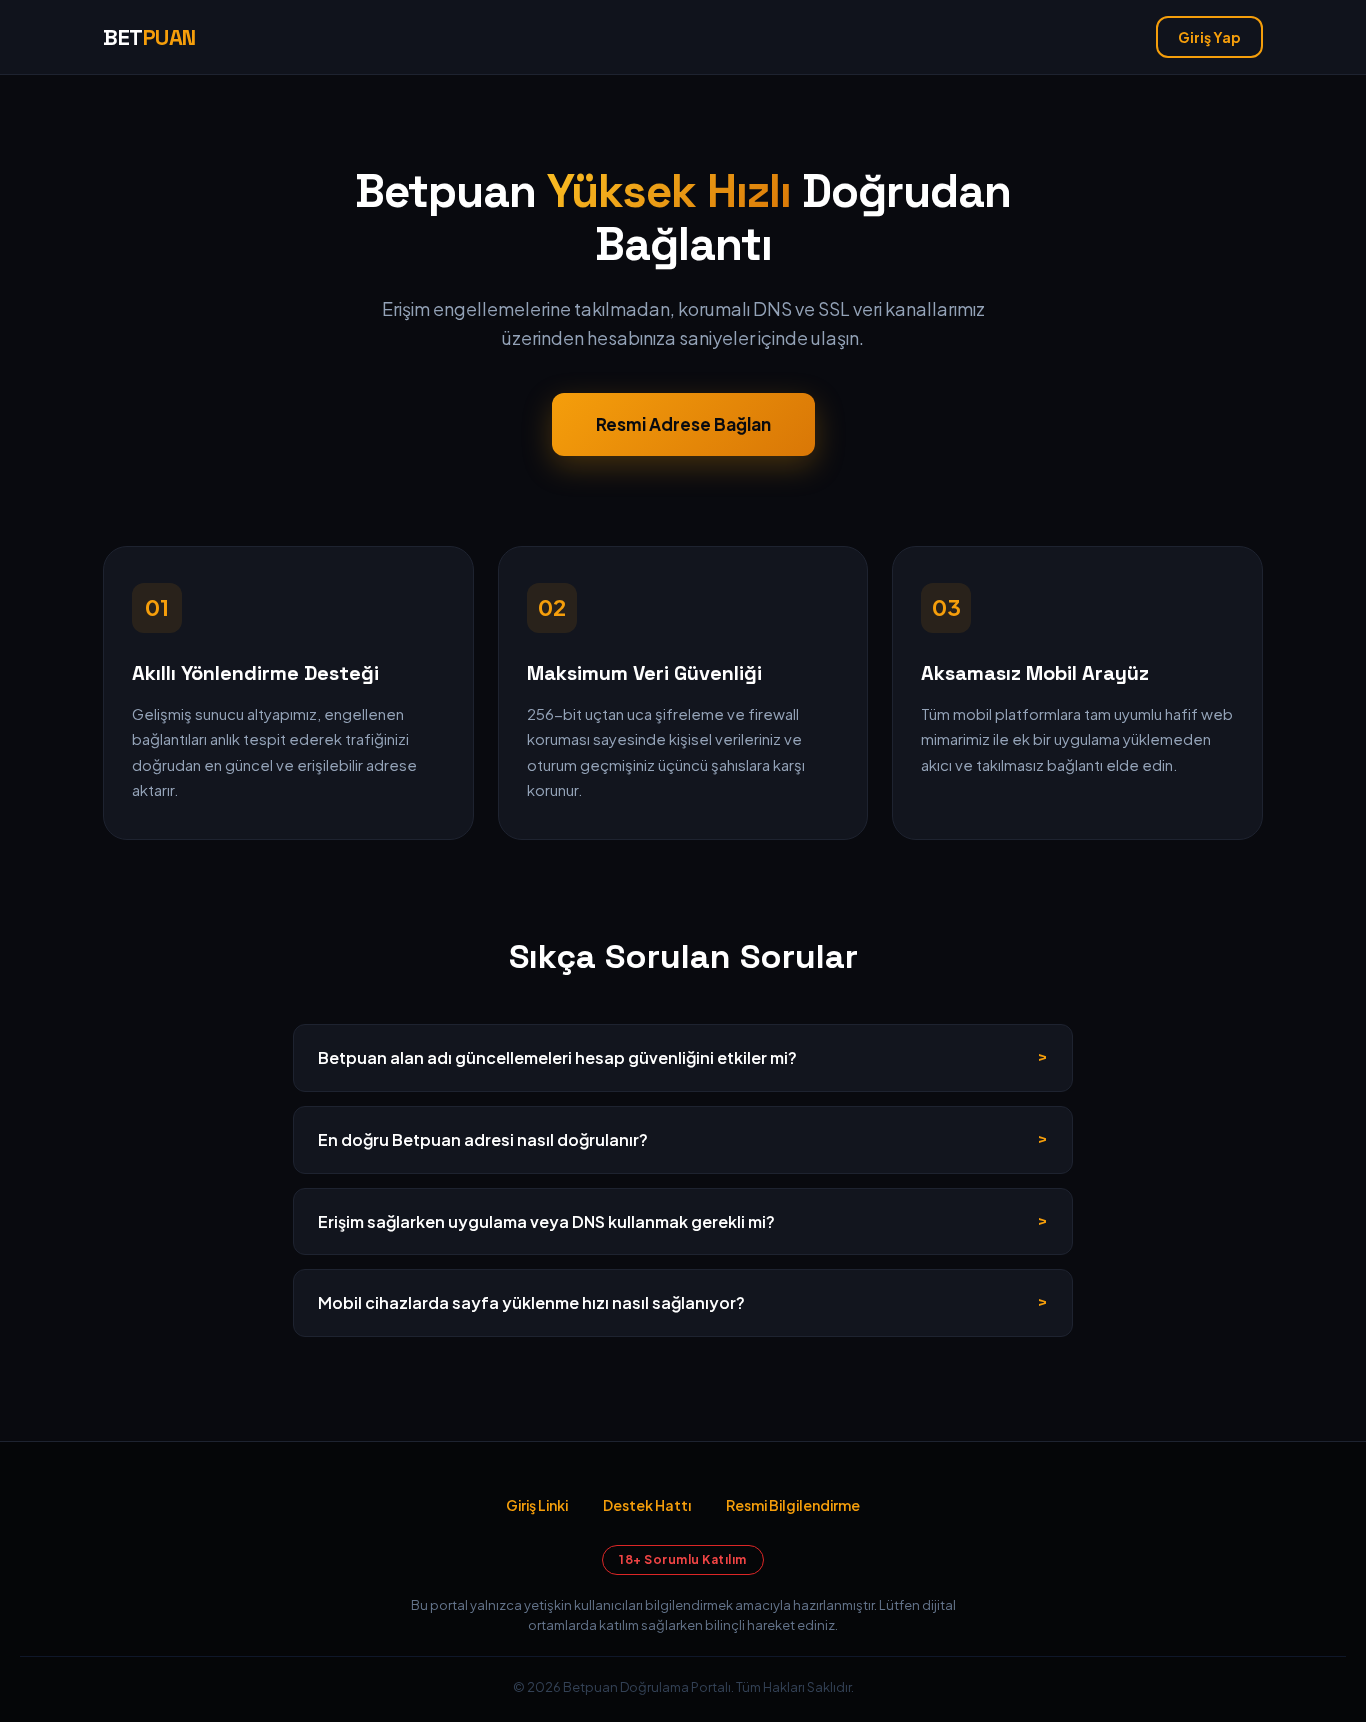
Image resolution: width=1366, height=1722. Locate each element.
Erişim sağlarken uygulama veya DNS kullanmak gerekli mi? (546, 1221)
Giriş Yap (1209, 37)
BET (149, 37)
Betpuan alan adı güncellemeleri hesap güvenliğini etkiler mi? (557, 1057)
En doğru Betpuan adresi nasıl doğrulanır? (483, 1139)
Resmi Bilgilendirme (793, 1505)
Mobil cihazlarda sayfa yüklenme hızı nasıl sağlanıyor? (531, 1302)
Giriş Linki (537, 1505)
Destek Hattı (647, 1505)
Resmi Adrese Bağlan (683, 424)
